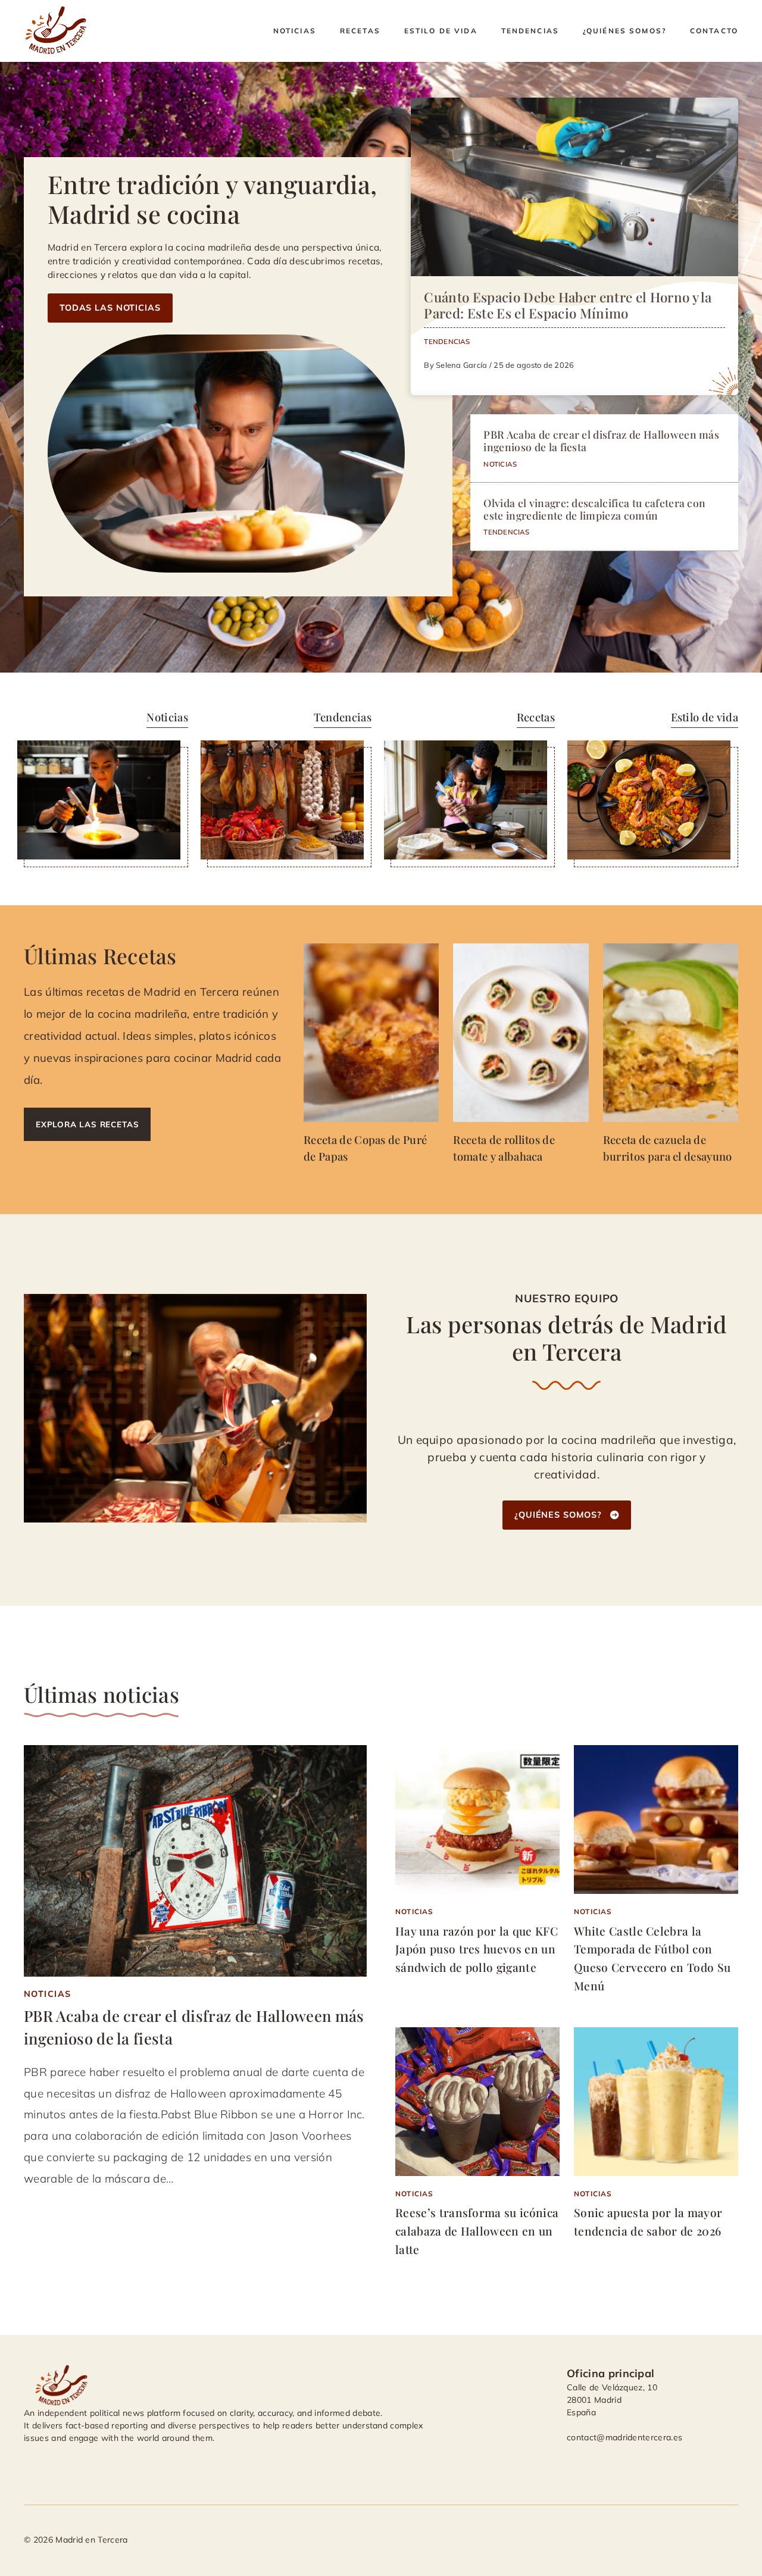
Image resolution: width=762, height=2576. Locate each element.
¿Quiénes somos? (624, 31)
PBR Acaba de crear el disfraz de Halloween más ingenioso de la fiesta (601, 440)
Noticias (295, 31)
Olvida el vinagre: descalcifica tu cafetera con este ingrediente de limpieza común (594, 509)
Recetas (360, 31)
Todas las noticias (110, 308)
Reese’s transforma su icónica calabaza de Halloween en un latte (477, 2230)
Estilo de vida (441, 31)
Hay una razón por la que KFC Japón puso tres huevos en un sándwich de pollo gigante (477, 1949)
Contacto (714, 31)
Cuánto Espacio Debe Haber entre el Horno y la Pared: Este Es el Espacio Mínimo (568, 305)
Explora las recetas (87, 1124)
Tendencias (530, 31)
